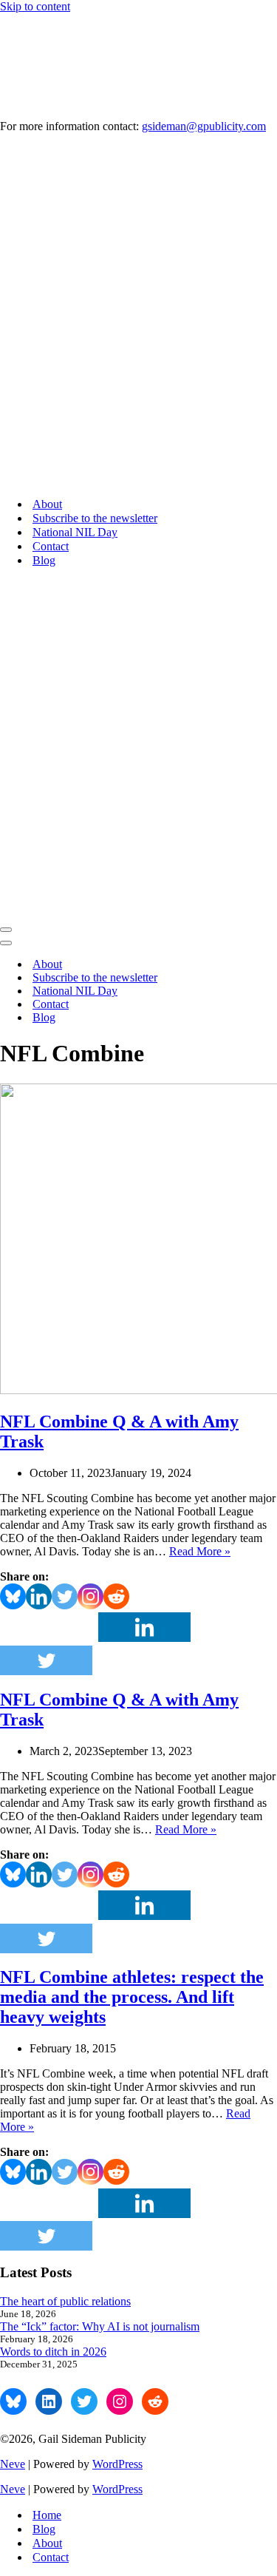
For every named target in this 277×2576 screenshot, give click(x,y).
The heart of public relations (65, 2301)
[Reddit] (116, 1596)
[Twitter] (65, 1596)
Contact (51, 546)
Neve (13, 2464)
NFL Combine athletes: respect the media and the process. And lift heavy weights (132, 1997)
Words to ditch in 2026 (53, 2352)
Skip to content (35, 6)
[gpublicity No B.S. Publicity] (138, 315)
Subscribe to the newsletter (95, 518)
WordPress (117, 2464)
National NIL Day (75, 532)
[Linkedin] (39, 1596)
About (47, 504)
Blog (44, 560)
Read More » (200, 1551)
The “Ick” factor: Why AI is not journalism (100, 2326)
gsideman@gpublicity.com (204, 126)
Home (47, 2515)
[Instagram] (90, 1596)
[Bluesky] (13, 1596)
